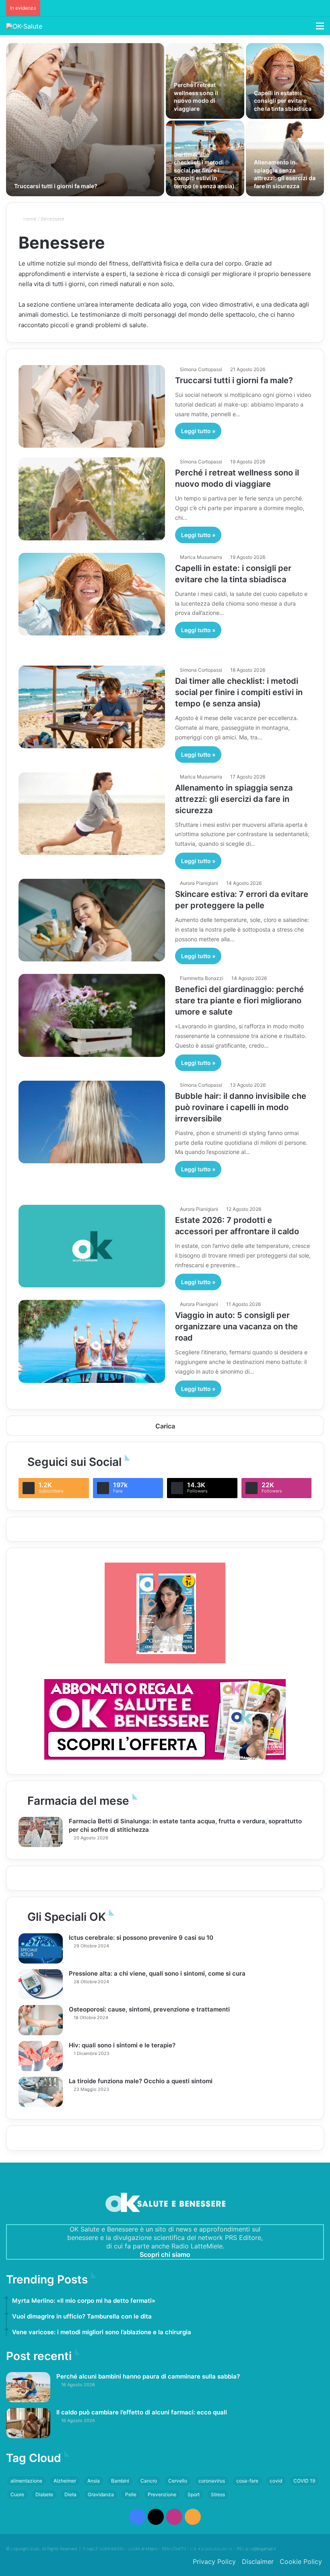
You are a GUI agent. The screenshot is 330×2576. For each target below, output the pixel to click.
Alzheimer (65, 2481)
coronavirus (212, 2481)
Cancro (149, 2481)
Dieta (70, 2494)
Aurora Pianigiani (199, 883)
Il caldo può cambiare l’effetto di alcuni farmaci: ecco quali (142, 2412)
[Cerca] (306, 29)
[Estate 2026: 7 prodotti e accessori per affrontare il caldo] (92, 1246)
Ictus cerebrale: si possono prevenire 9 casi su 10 (141, 1938)
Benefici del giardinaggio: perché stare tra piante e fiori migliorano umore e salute (239, 1001)
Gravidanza (101, 2494)
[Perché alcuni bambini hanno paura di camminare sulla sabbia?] (28, 2387)
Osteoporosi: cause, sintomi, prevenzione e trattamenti (149, 2009)
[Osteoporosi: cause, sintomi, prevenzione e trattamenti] (41, 2020)
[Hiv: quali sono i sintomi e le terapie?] (41, 2056)
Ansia (94, 2481)
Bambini (120, 2481)
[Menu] (320, 29)
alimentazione (26, 2481)
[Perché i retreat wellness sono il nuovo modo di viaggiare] (205, 81)
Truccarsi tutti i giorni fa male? (56, 186)
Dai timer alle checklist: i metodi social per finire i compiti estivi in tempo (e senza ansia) (204, 170)
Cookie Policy (301, 2561)
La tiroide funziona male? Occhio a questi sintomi (141, 2081)
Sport (194, 2494)
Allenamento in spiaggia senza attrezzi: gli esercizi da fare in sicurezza (234, 799)
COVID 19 (304, 2481)
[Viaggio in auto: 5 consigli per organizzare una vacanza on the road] (92, 1341)
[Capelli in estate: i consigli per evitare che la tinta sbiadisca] (285, 81)
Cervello (178, 2481)
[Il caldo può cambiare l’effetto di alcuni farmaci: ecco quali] (28, 2423)
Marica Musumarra (201, 557)
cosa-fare (247, 2481)
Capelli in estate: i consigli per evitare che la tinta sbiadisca (283, 101)
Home (29, 219)
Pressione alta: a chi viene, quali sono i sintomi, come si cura (157, 1973)
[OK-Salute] (24, 26)
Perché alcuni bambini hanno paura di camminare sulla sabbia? (148, 2376)
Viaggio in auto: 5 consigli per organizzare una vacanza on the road (236, 1326)
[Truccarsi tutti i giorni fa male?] (85, 120)
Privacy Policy (214, 2561)
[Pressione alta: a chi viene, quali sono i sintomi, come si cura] (41, 1984)
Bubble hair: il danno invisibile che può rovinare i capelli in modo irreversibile (241, 1107)
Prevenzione (162, 2494)
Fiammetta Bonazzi (202, 978)
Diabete (44, 2494)
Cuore (17, 2494)
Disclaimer (258, 2561)
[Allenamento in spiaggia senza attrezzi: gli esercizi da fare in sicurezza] (285, 158)
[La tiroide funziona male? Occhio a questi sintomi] (41, 2092)
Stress (218, 2494)
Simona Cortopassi (201, 369)
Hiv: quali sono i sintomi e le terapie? (122, 2045)
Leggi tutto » (198, 431)
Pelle (131, 2494)
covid (276, 2481)
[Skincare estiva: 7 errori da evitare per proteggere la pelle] (92, 920)
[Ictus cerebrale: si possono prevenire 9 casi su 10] (41, 1948)
